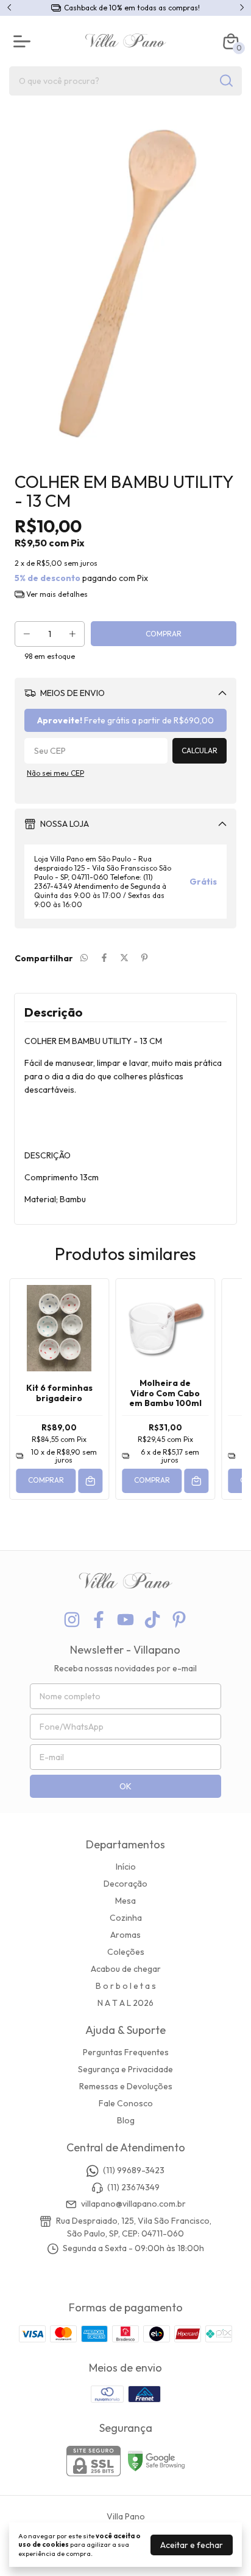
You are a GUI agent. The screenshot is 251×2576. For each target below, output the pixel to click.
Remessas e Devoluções (126, 2086)
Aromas (125, 1935)
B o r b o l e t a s (126, 1986)
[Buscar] (225, 80)
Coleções (126, 1952)
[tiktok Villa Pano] (152, 1620)
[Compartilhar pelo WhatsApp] (84, 958)
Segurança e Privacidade (125, 2069)
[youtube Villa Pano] (125, 1620)
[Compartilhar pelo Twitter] (124, 958)
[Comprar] (90, 1481)
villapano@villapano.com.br (133, 2204)
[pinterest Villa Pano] (179, 1620)
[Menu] (24, 41)
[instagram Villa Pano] (72, 1620)
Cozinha (126, 1918)
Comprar (46, 1480)
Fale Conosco (126, 2103)
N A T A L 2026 (125, 2003)
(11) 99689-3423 (134, 2171)
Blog (126, 2120)
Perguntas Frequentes (126, 2052)
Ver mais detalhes (56, 594)
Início (126, 1867)
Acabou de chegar (126, 1969)
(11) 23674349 (133, 2187)
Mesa (125, 1901)
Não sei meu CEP (55, 773)
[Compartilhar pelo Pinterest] (144, 958)
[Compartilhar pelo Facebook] (104, 958)
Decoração (125, 1884)
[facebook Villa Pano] (99, 1620)
